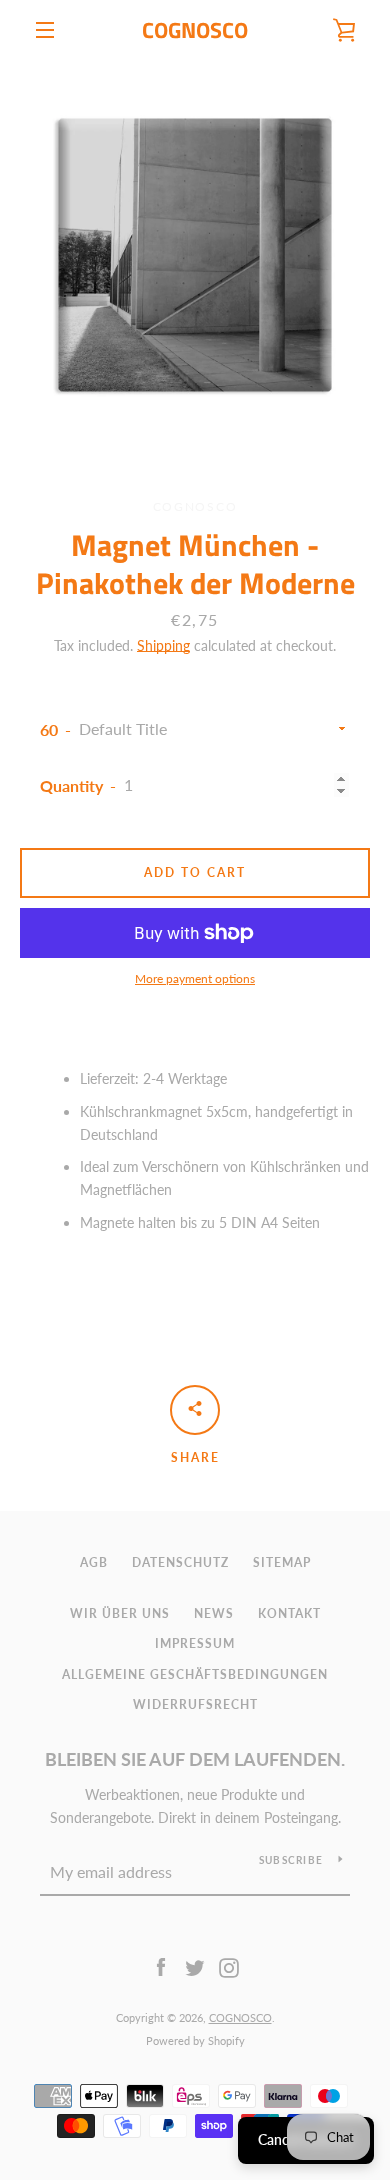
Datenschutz (180, 1562)
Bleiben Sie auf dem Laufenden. (195, 1759)
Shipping (163, 645)
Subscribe (291, 1860)
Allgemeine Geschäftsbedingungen (195, 1674)
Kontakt (289, 1613)
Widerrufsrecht (195, 1704)
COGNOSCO (195, 30)
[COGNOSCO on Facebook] (161, 1966)
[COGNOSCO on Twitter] (195, 1966)
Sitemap (282, 1562)
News (214, 1613)
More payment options (195, 978)
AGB (94, 1562)
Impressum (195, 1643)
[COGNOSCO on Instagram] (229, 1966)
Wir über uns (120, 1613)
